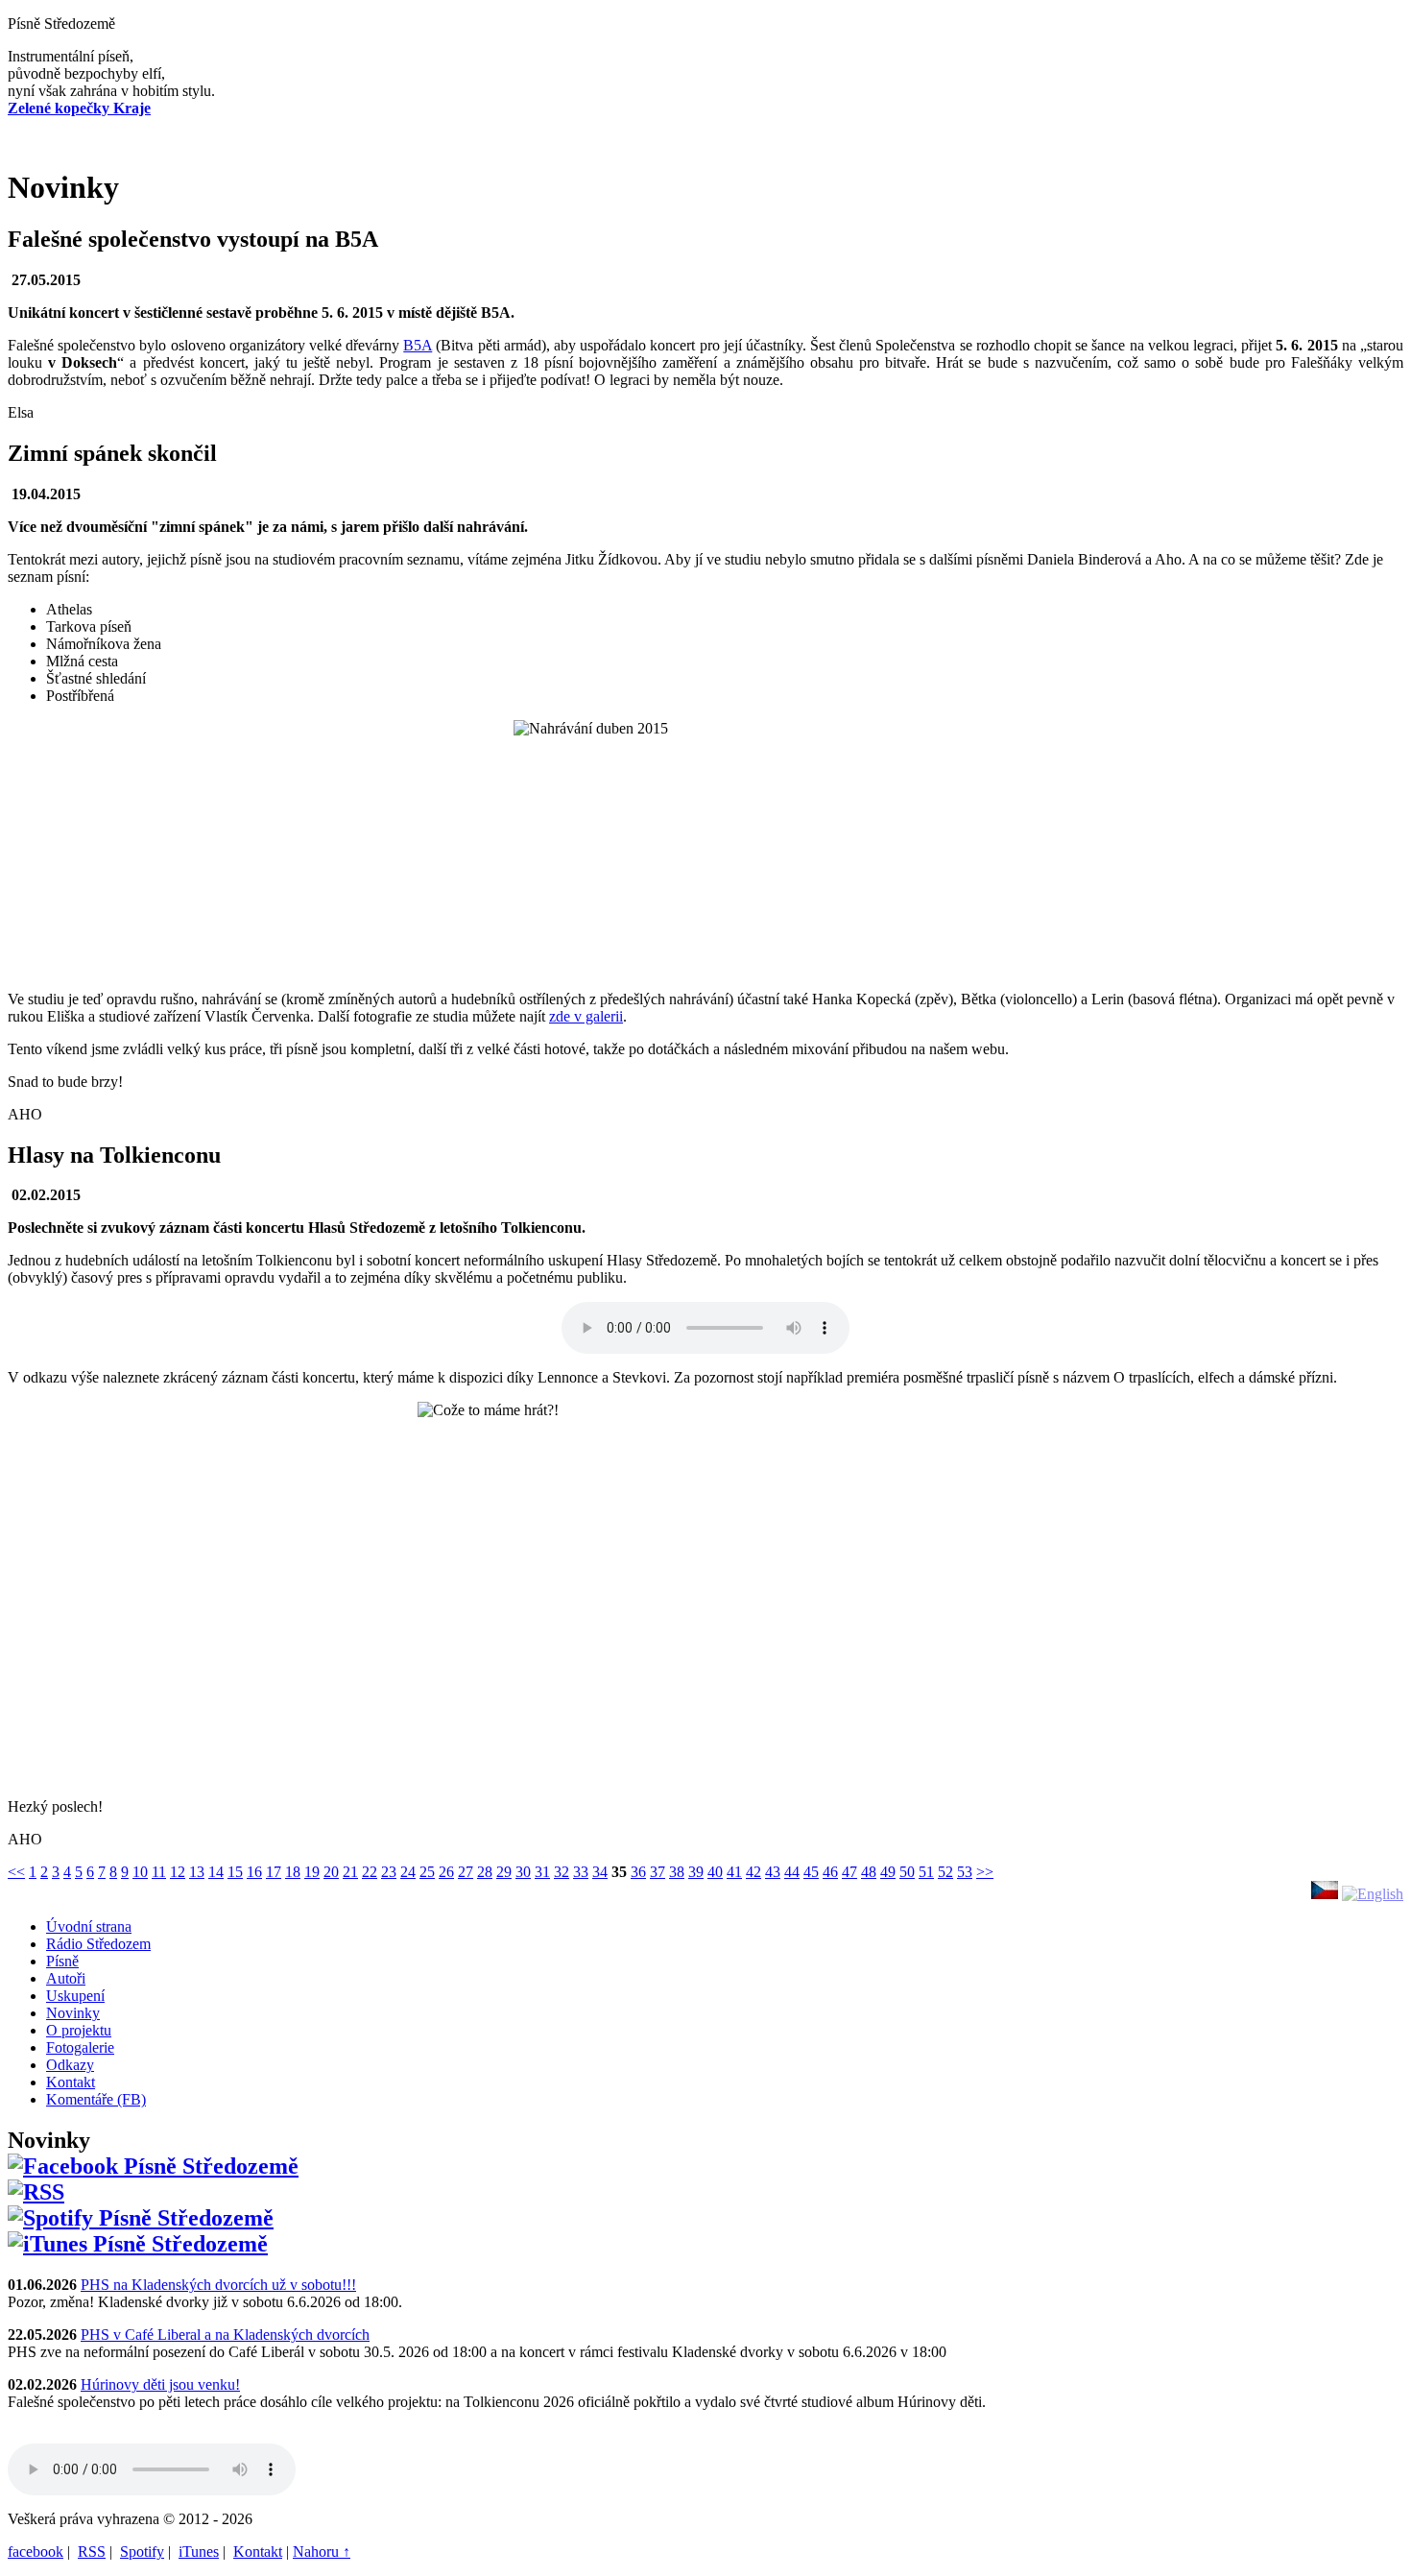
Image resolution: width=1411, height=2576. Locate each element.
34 (600, 1872)
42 (753, 1872)
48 (869, 1872)
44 (792, 1872)
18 (293, 1872)
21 (350, 1872)
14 (216, 1872)
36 (638, 1872)
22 (370, 1872)
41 (734, 1872)
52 (945, 1872)
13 (197, 1872)
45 (811, 1872)
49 (888, 1872)
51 (926, 1872)
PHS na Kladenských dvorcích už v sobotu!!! (218, 2285)
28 (485, 1872)
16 (254, 1872)
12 (178, 1872)
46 (830, 1872)
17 (274, 1872)
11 (159, 1872)
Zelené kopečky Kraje (79, 108)
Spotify (142, 2552)
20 (331, 1872)
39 (696, 1872)
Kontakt (258, 2552)
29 (504, 1872)
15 (235, 1872)
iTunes (199, 2552)
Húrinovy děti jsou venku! (160, 2384)
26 (446, 1872)
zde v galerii (586, 1016)
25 (427, 1872)
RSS (92, 2552)
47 (849, 1872)
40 (715, 1872)
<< (16, 1872)
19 (312, 1872)
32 (562, 1872)
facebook (36, 2552)
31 (542, 1872)
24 (408, 1872)
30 (523, 1872)
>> (985, 1872)
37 (658, 1872)
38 (677, 1872)
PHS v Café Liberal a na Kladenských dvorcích (225, 2335)
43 (773, 1872)
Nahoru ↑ (322, 2552)
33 (581, 1872)
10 (140, 1872)
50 (907, 1872)
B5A (418, 345)
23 (389, 1872)
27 (466, 1872)
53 (965, 1872)
